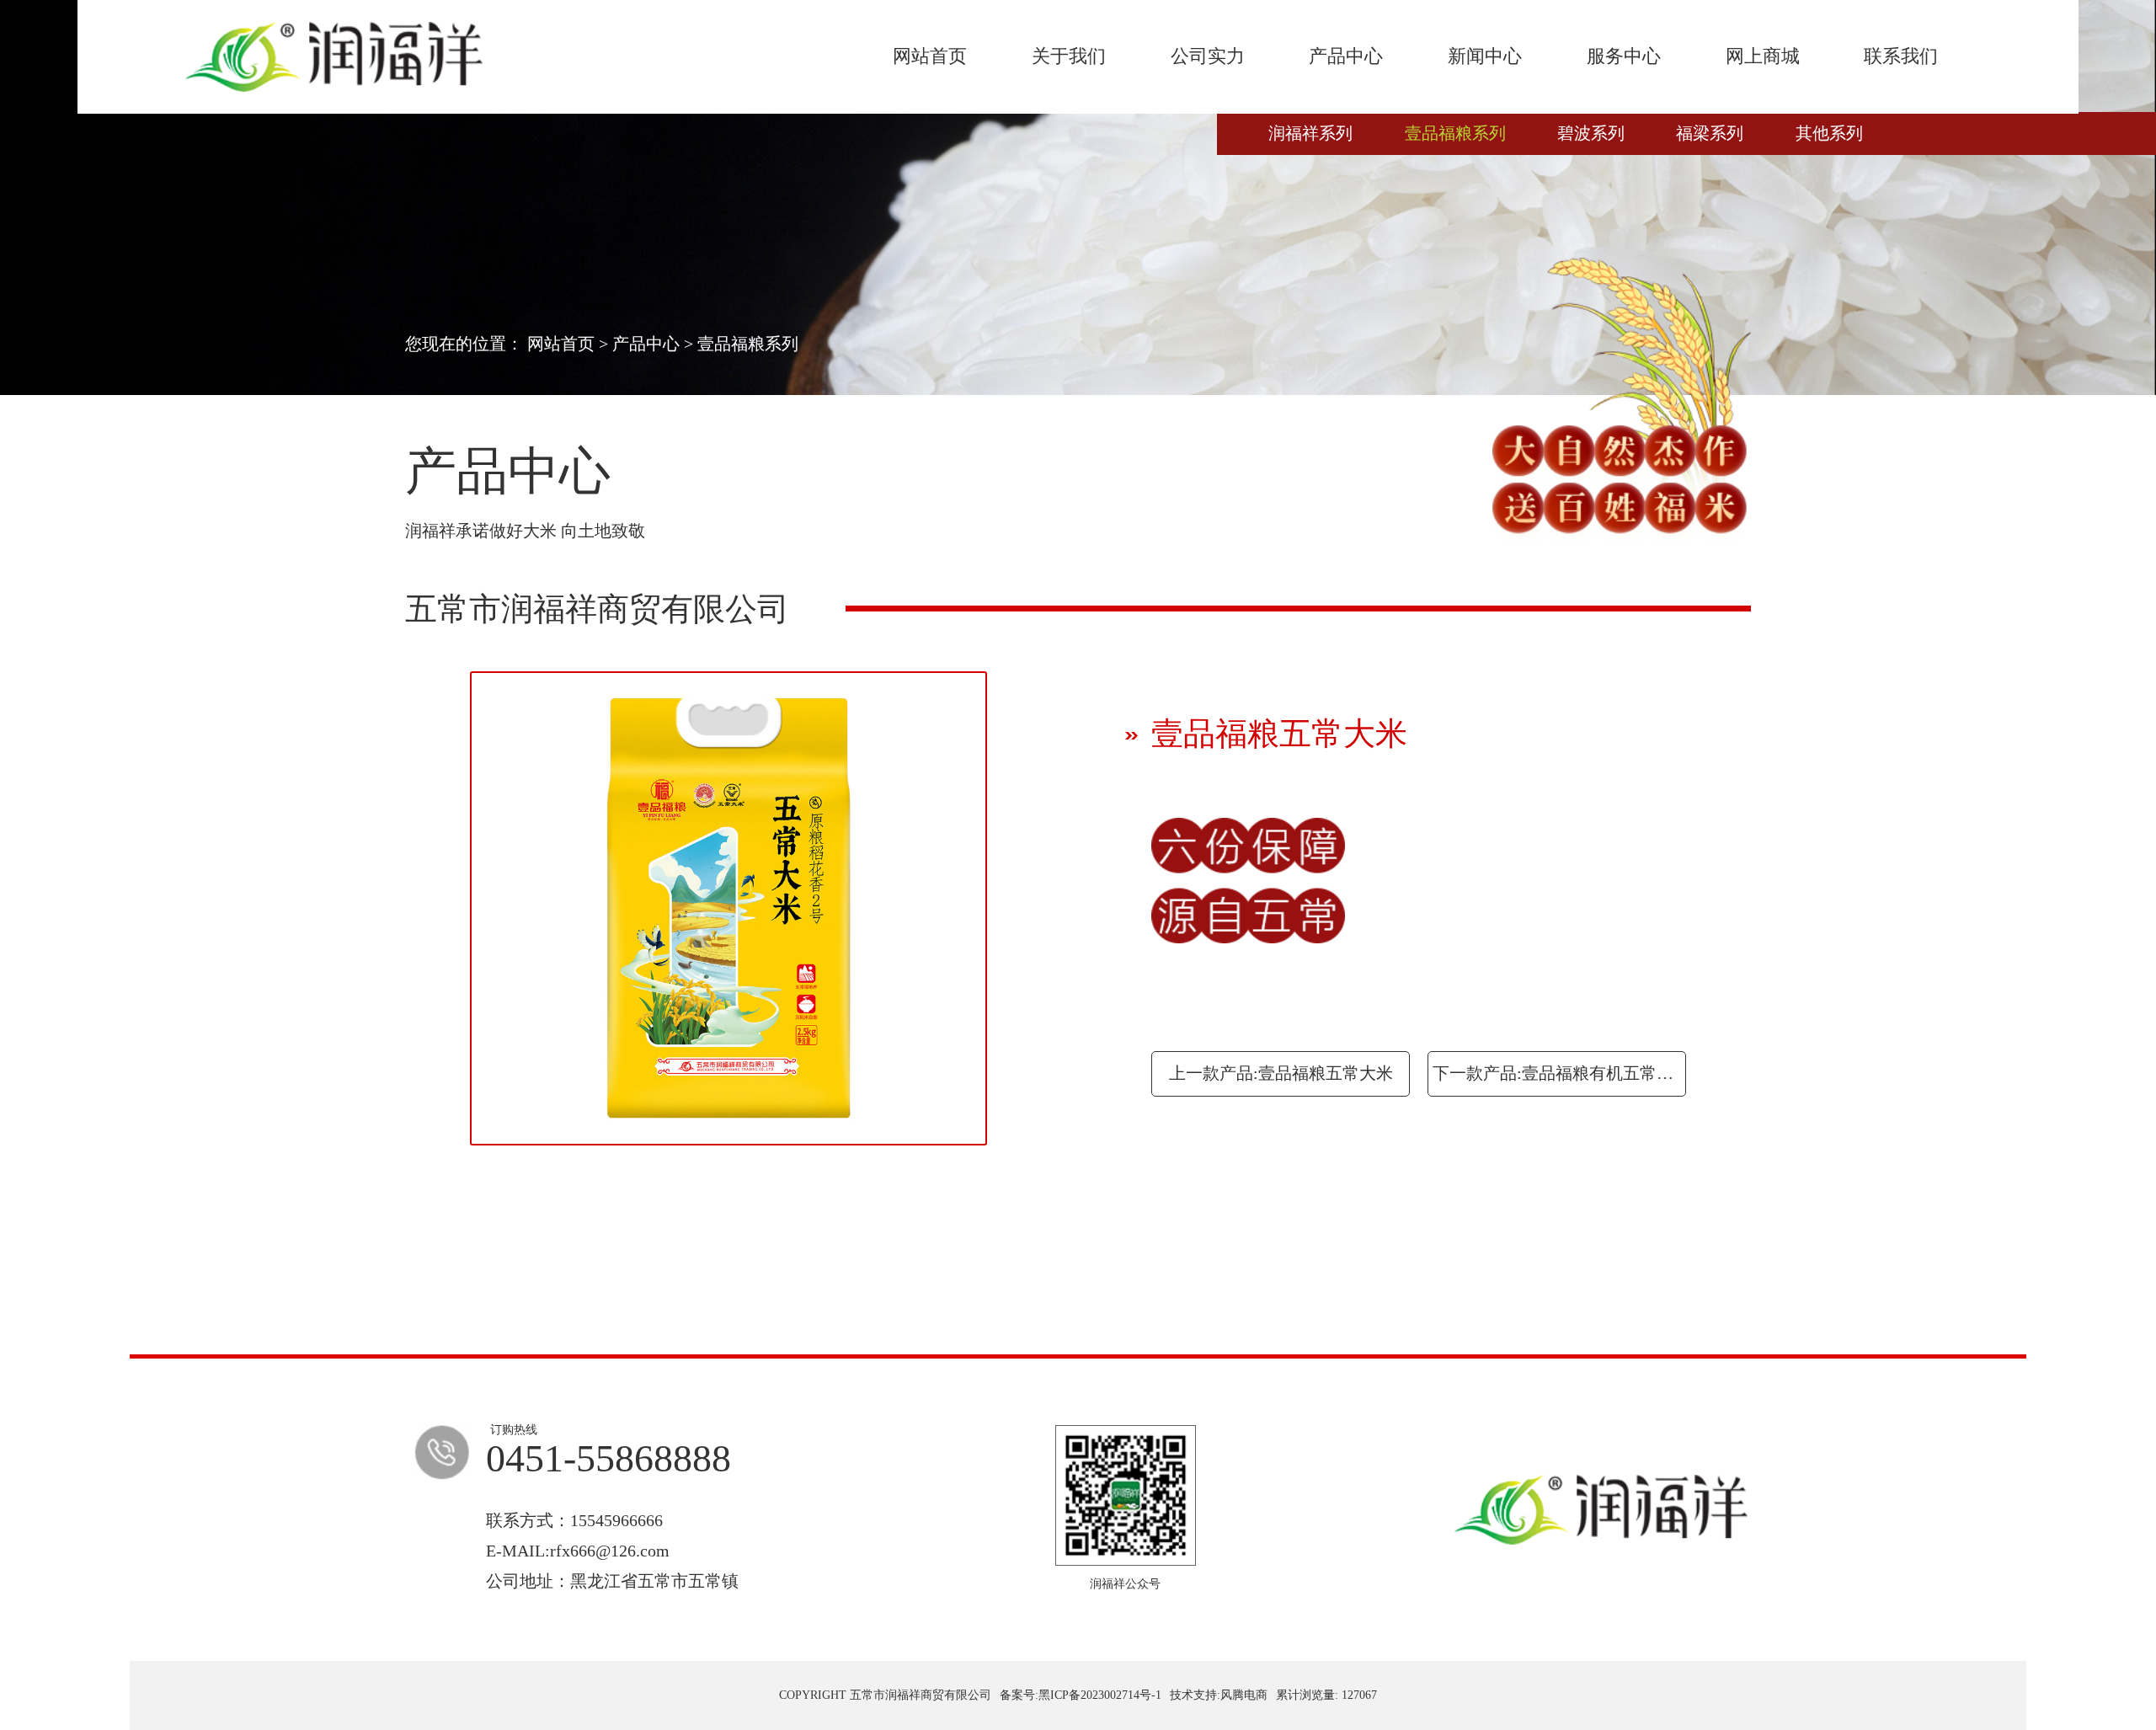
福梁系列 (1710, 133)
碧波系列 (1591, 133)
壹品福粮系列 (1455, 133)
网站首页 (561, 344)
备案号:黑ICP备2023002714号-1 (1081, 1695)
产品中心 (646, 344)
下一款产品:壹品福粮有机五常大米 (1559, 1073)
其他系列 (1829, 133)
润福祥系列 (1310, 133)
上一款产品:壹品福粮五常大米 (1281, 1073)
